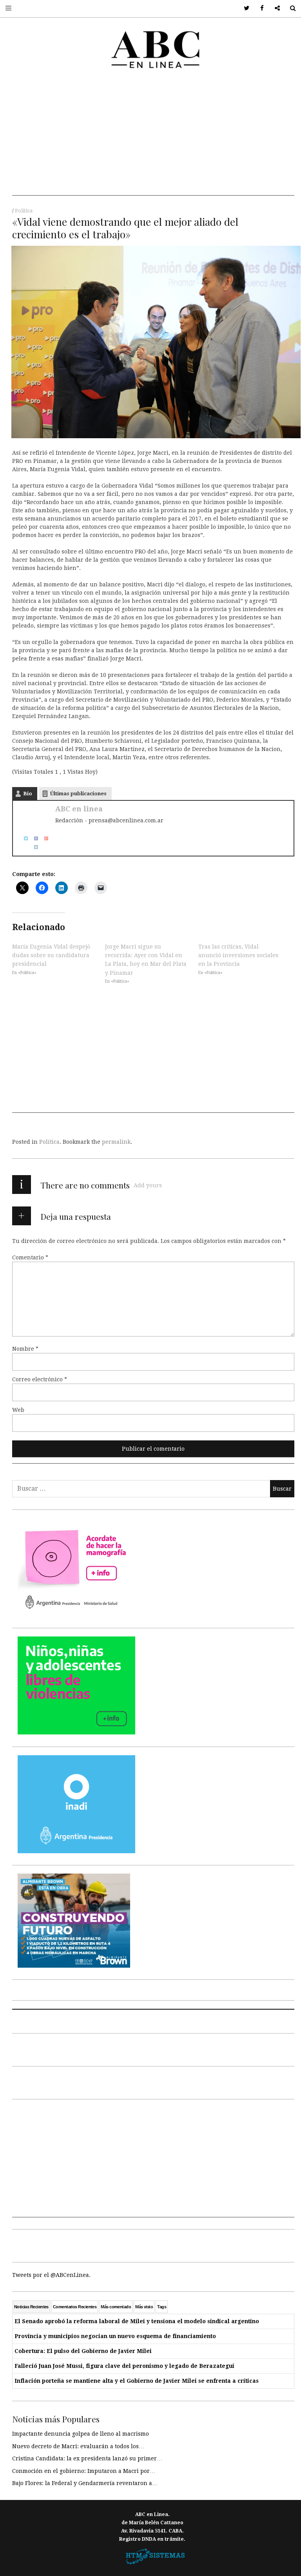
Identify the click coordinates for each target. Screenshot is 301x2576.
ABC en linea (79, 809)
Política (24, 211)
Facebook (259, 8)
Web (18, 1410)
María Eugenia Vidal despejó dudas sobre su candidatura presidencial (51, 955)
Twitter (244, 8)
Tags (162, 2307)
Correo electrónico (40, 1379)
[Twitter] (23, 838)
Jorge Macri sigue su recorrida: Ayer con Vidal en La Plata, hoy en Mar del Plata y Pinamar (146, 959)
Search (290, 8)
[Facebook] (33, 838)
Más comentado (116, 2307)
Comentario (30, 1257)
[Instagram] (33, 847)
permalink (116, 1142)
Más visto (144, 2307)
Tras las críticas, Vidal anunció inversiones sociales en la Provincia (238, 955)
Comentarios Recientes (75, 2307)
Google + (275, 8)
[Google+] (44, 838)
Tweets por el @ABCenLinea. (51, 2275)
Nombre (25, 1349)
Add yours (148, 1185)
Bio (28, 794)
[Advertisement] (153, 141)
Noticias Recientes (31, 2307)
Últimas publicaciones (78, 794)
